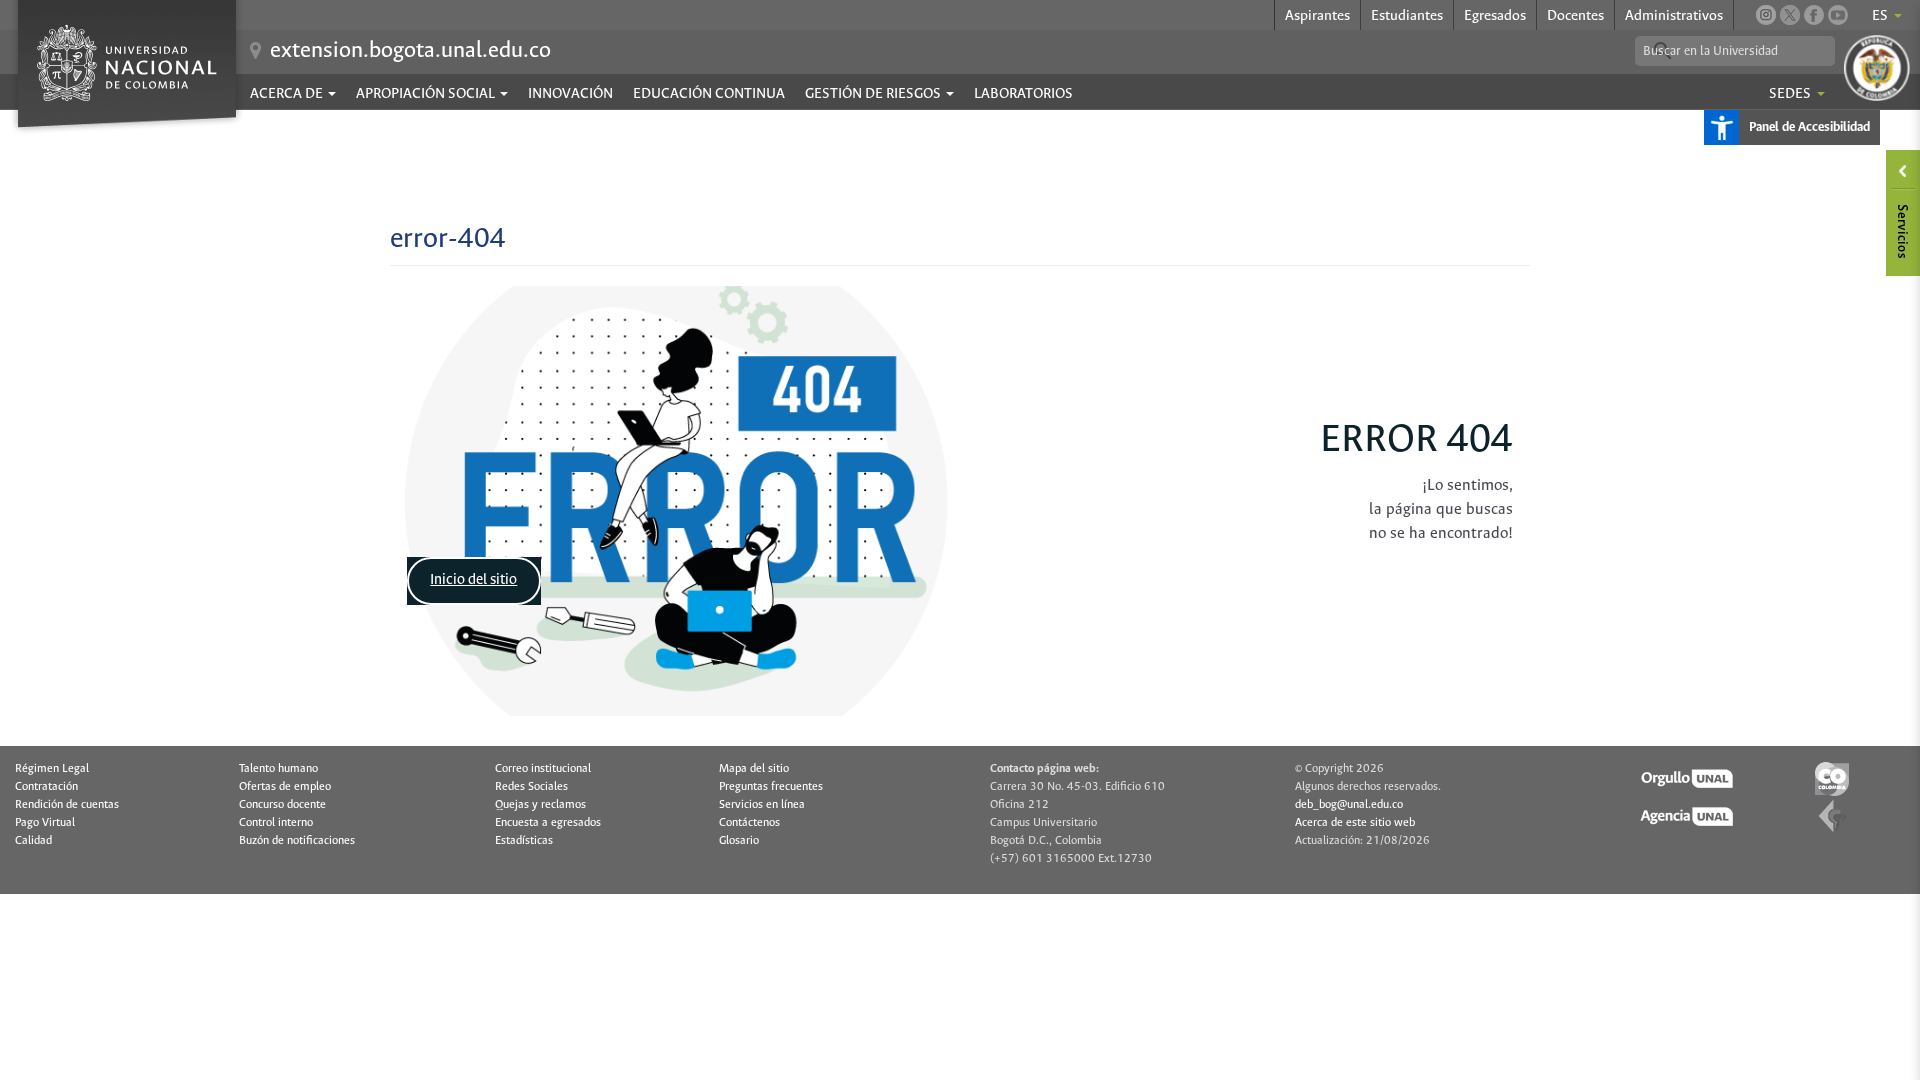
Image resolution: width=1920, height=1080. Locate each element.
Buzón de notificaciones (297, 841)
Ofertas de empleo (285, 787)
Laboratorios (1023, 94)
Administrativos (1674, 16)
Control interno (276, 823)
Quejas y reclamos (540, 805)
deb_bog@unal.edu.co (1349, 805)
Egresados (1495, 16)
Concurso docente (282, 805)
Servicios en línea (762, 805)
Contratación (46, 787)
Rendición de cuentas (67, 805)
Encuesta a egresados (548, 823)
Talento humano (278, 769)
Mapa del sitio (754, 769)
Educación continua (709, 94)
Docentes (1575, 16)
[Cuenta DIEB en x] (1790, 15)
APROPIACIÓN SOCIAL (427, 94)
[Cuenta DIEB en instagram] (1766, 15)
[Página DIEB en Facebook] (1814, 15)
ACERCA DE (288, 94)
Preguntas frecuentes (771, 787)
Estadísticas (524, 841)
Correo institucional (543, 769)
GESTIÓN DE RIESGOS (874, 94)
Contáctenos (749, 823)
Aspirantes (1317, 16)
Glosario (739, 841)
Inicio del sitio (473, 580)
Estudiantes (1407, 16)
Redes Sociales (531, 787)
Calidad (33, 841)
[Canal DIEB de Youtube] (1838, 15)
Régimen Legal (52, 769)
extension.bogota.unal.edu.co (410, 51)
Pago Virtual (45, 823)
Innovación (570, 94)
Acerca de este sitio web (1355, 823)
